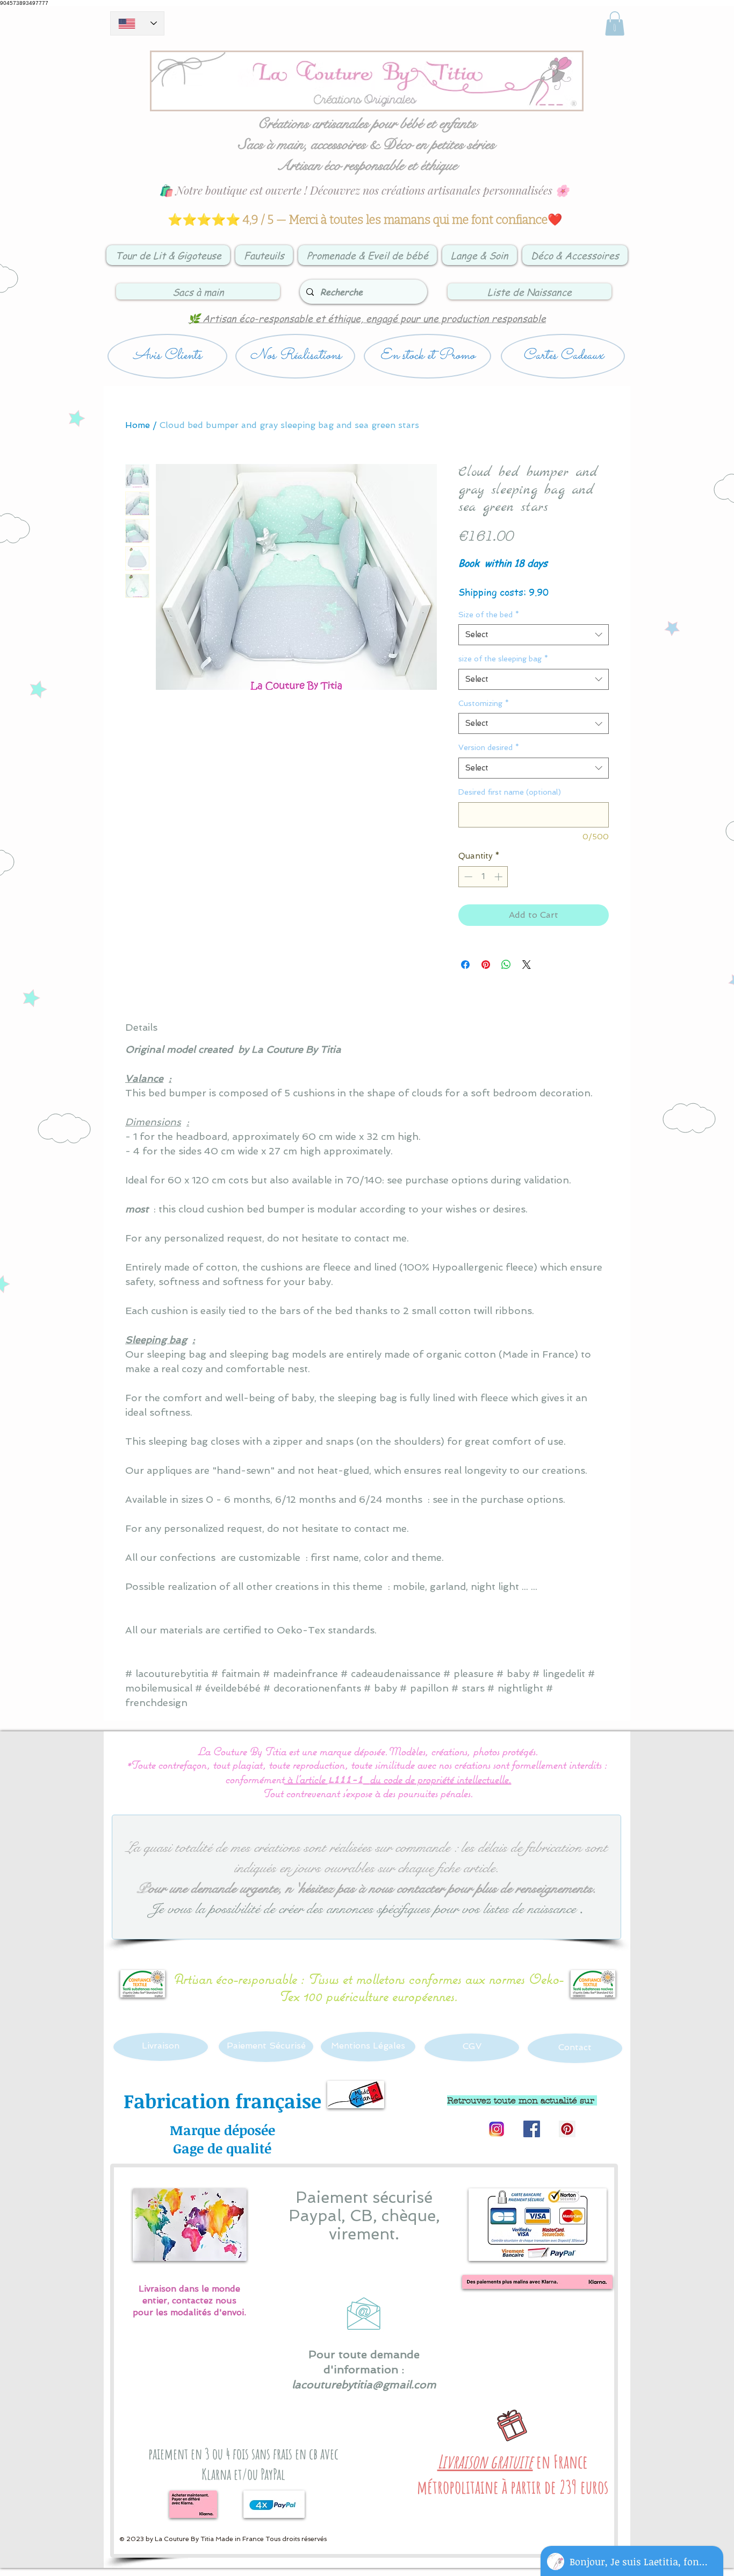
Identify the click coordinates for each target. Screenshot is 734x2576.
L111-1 (346, 1781)
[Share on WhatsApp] (506, 965)
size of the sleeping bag (503, 659)
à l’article (306, 1779)
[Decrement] (467, 877)
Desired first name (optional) (510, 792)
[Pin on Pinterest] (486, 965)
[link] (615, 23)
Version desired (489, 747)
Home (138, 425)
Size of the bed (489, 615)
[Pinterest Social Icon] (567, 2129)
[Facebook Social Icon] (532, 2129)
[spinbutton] (483, 877)
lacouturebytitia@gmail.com (364, 2385)
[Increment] (499, 877)
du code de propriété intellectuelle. (441, 1779)
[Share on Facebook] (465, 965)
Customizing (484, 703)
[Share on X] (527, 965)
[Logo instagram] (496, 2129)
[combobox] (534, 635)
